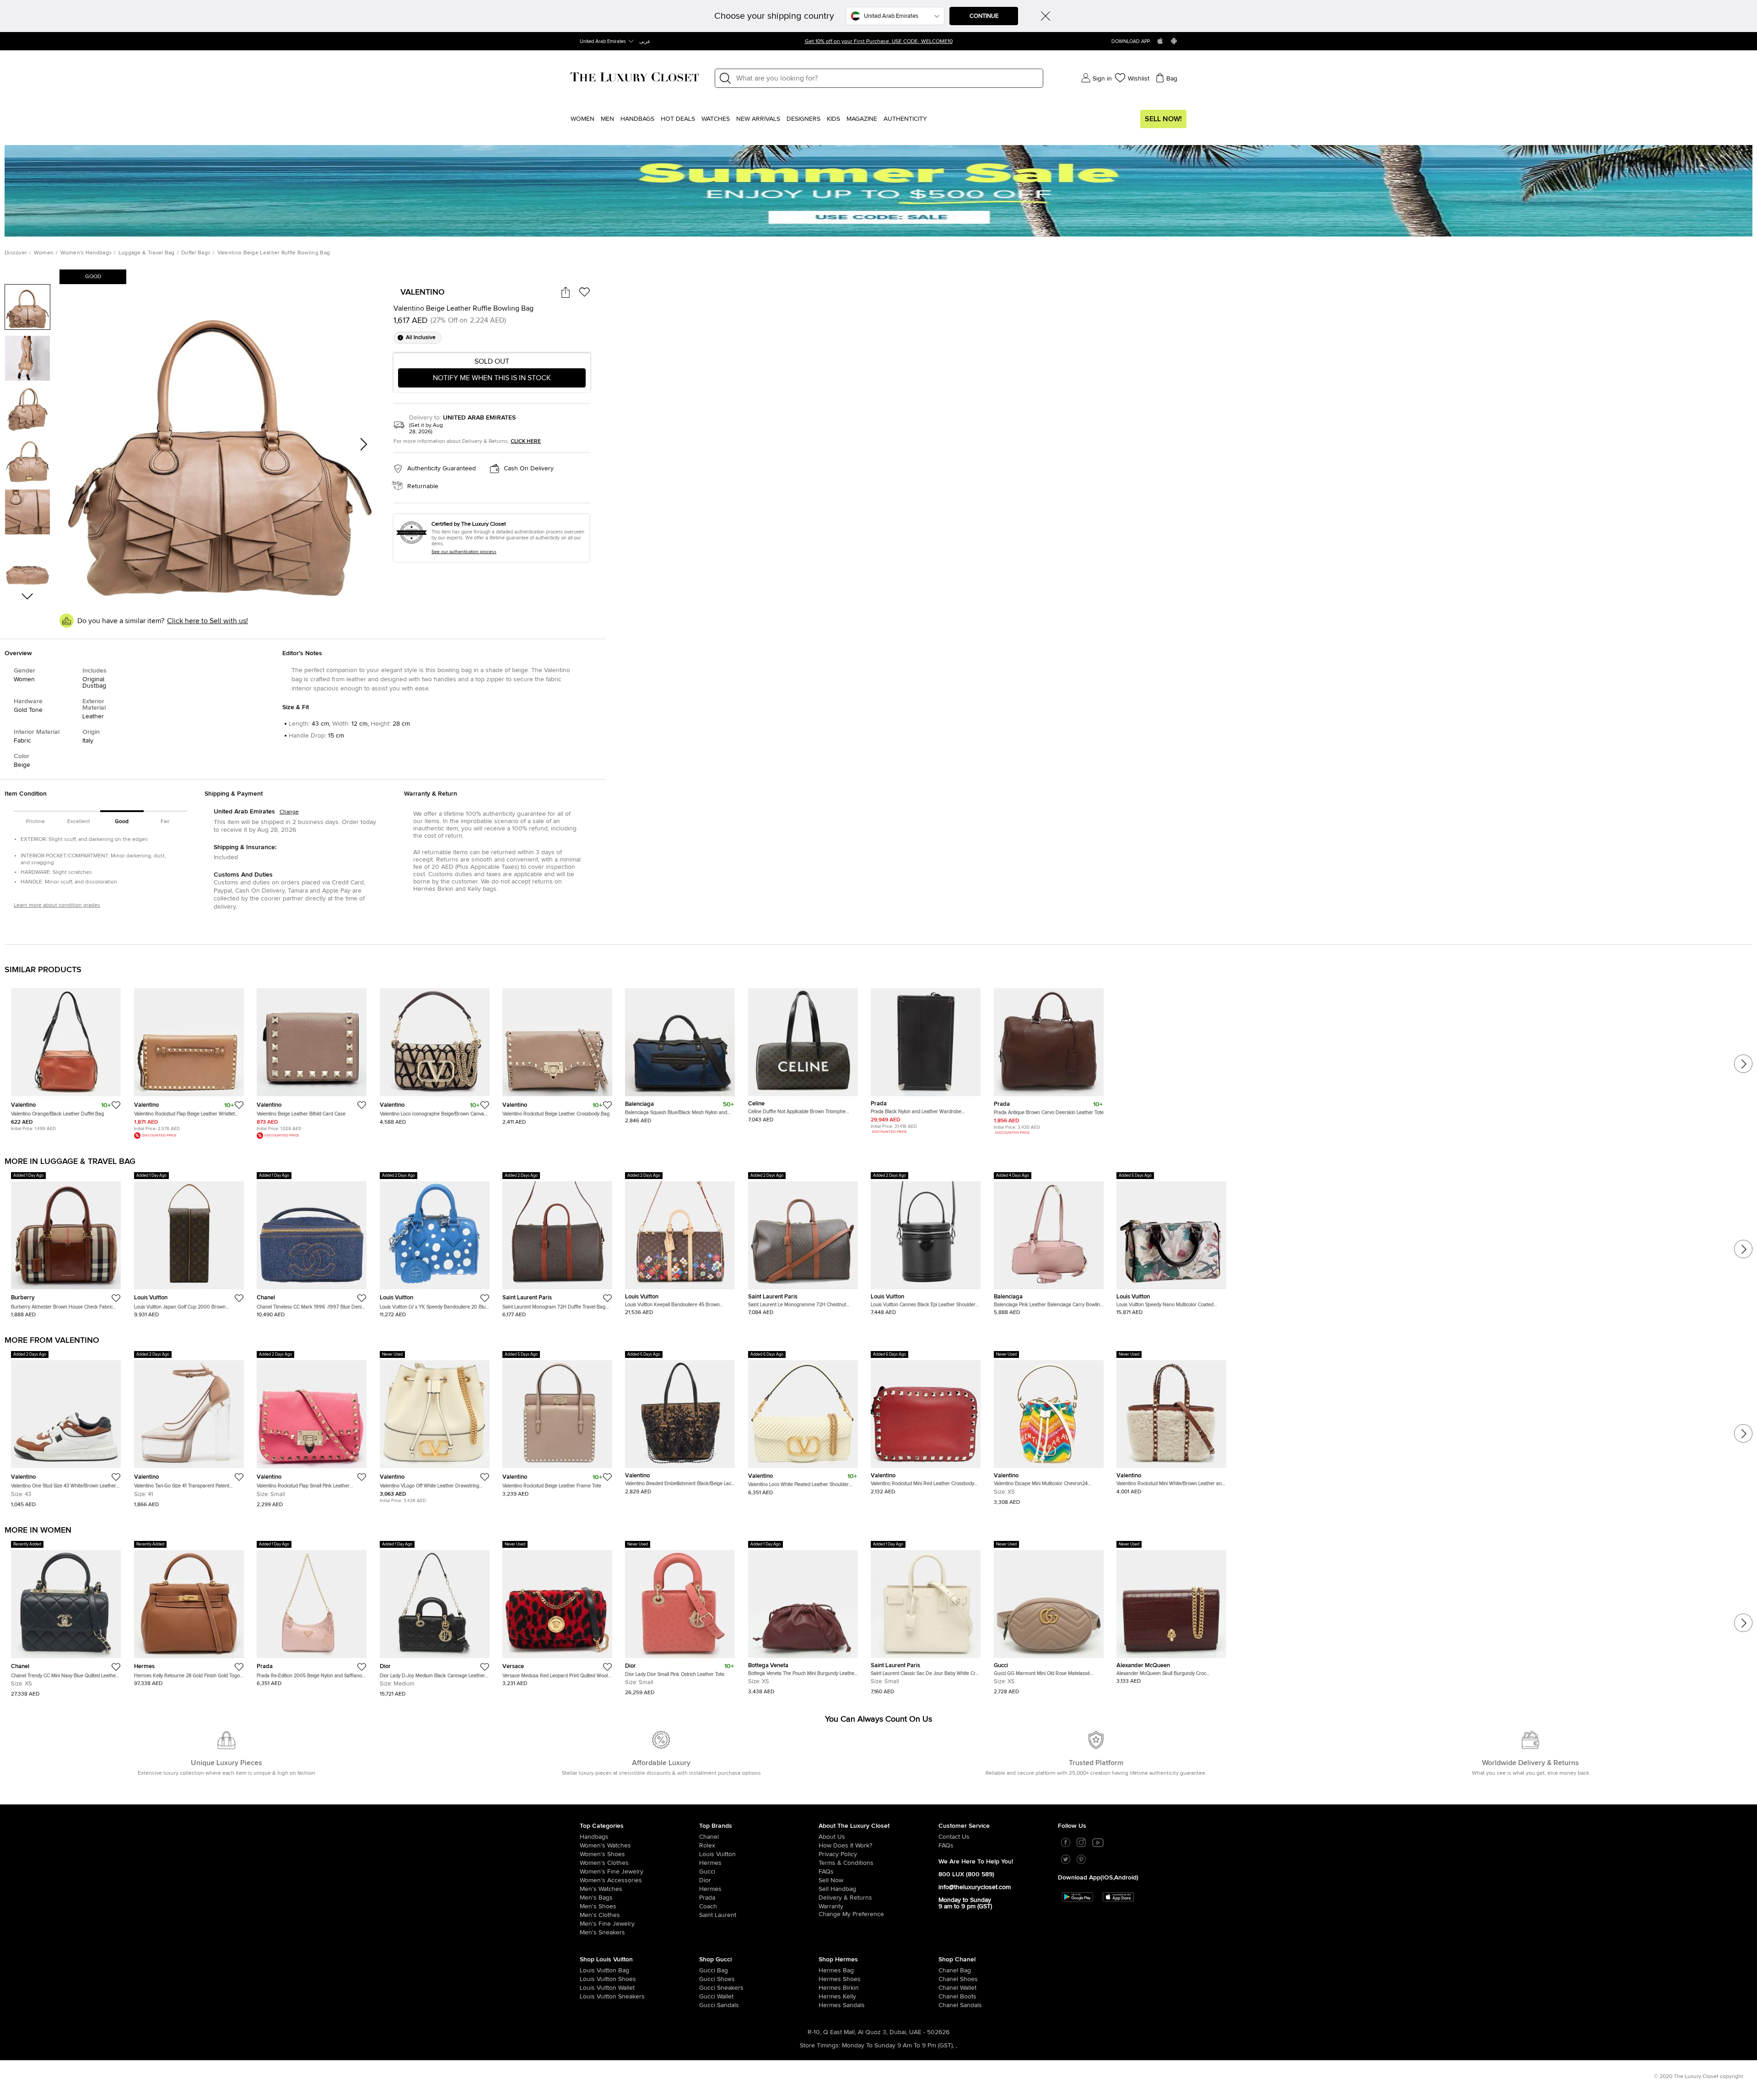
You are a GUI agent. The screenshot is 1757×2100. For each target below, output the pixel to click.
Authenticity (905, 119)
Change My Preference (851, 1914)
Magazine (862, 119)
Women (582, 119)
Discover (16, 253)
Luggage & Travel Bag (147, 253)
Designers (803, 119)
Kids (833, 119)
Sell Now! (1163, 119)
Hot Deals (678, 119)
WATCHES (716, 119)
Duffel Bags (196, 253)
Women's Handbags (86, 253)
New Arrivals (758, 119)
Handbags (637, 119)
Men (607, 119)
